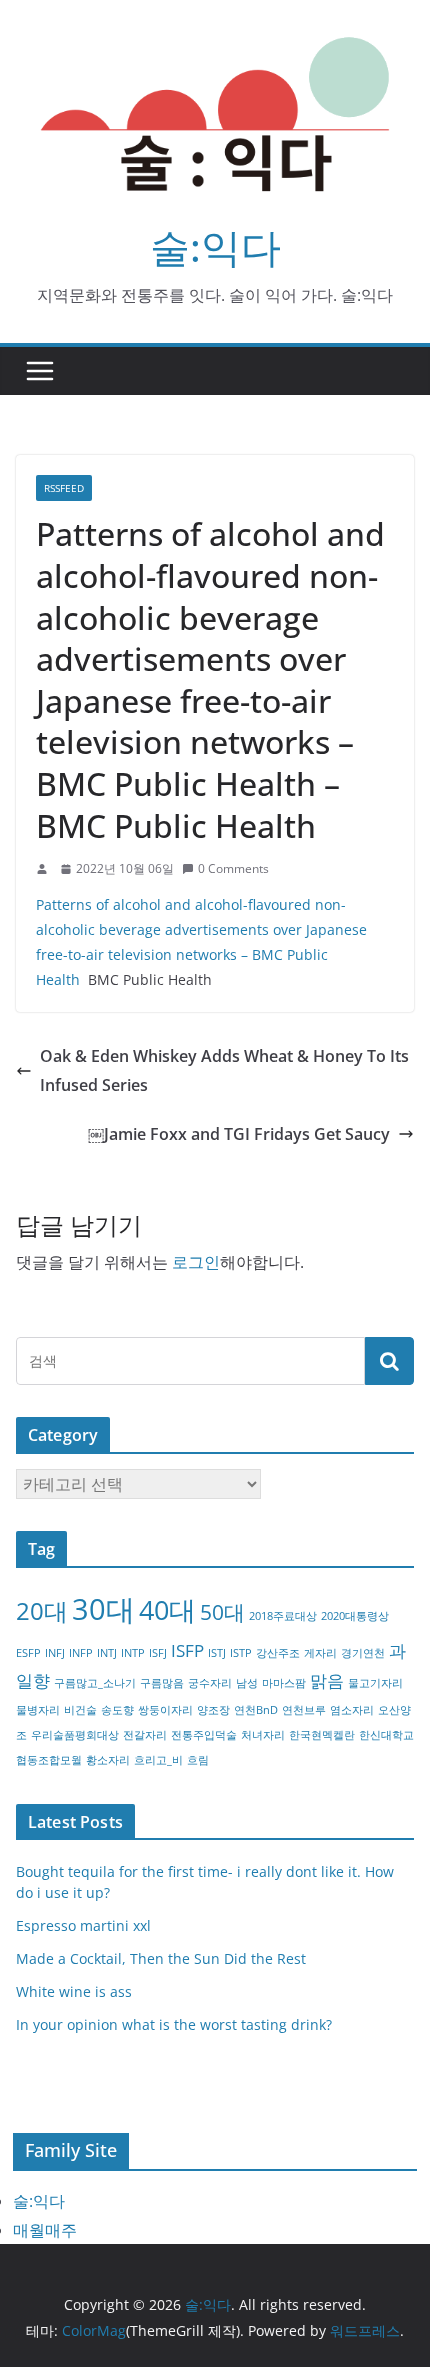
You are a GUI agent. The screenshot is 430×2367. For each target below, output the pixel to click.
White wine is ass (74, 1991)
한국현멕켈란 (322, 1735)
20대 (42, 1610)
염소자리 (352, 1710)
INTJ (107, 1653)
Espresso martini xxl (83, 1925)
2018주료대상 (283, 1616)
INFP (81, 1653)
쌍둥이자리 (165, 1710)
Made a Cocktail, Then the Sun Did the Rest (161, 1958)
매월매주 (45, 2230)
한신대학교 (386, 1735)
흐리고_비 (158, 1760)
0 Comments (233, 868)
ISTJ (217, 1653)
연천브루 (304, 1710)
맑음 (327, 1680)
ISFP (187, 1650)
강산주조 (278, 1653)
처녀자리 (263, 1735)
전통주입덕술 (204, 1735)
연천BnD (256, 1710)
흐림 (198, 1760)
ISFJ (158, 1653)
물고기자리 (375, 1683)
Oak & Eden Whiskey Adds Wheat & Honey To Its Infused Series (224, 1070)
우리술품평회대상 (75, 1735)
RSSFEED (64, 488)
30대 (103, 1609)
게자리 (320, 1653)
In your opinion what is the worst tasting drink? (174, 2024)
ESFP (28, 1653)
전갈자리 (145, 1735)
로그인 (196, 1262)
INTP (133, 1653)
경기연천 (363, 1653)
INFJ (55, 1653)
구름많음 (162, 1683)
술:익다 (215, 246)
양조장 (213, 1710)
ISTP (241, 1653)
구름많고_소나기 (95, 1683)
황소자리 (108, 1760)
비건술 (80, 1710)
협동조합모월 (49, 1760)
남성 (247, 1683)
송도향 (117, 1710)
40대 (167, 1609)
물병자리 (38, 1710)
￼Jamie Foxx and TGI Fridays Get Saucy (239, 1134)
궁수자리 (210, 1683)
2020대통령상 (355, 1616)
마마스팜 (284, 1683)
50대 (222, 1612)
